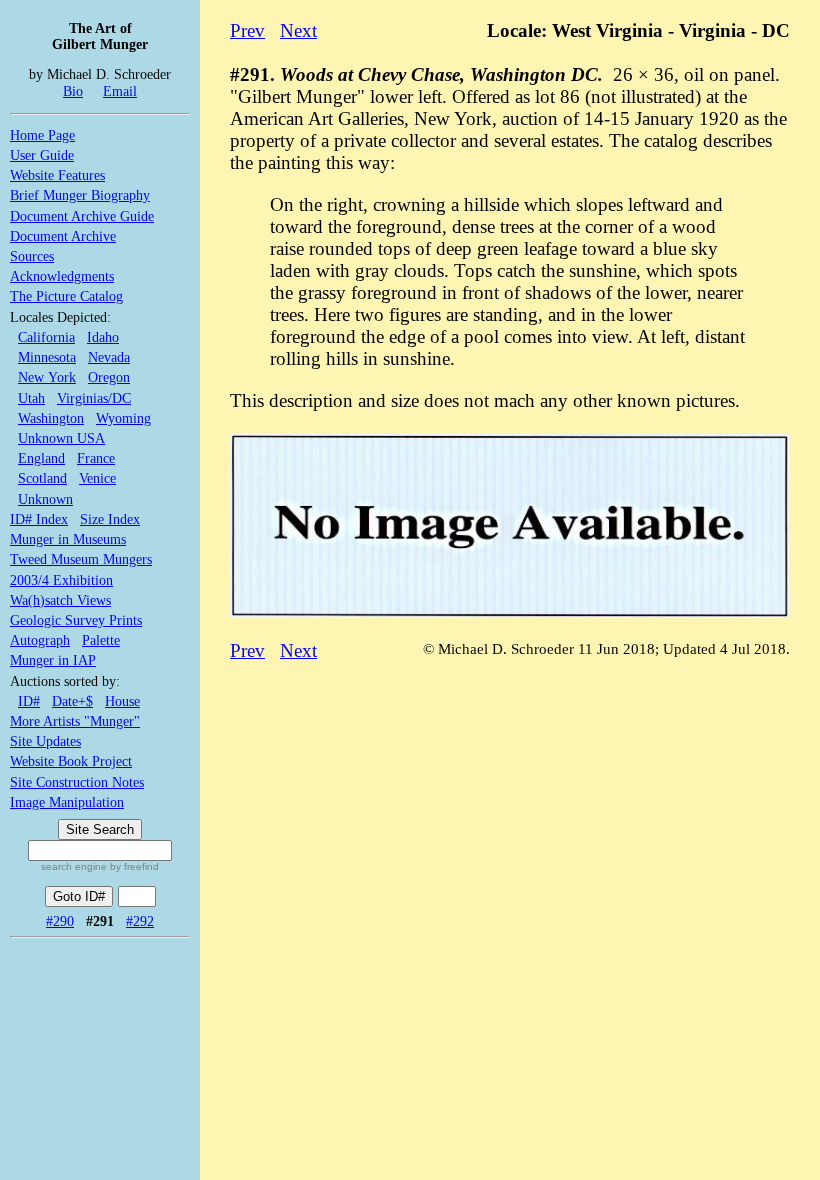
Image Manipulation (67, 802)
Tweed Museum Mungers (81, 559)
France (96, 458)
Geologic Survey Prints (76, 620)
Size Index (110, 519)
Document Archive (63, 236)
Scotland (42, 478)
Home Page (42, 135)
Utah (31, 398)
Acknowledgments (62, 276)
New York (47, 377)
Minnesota (47, 357)
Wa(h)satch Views (60, 600)
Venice (97, 478)
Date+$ (72, 701)
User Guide (42, 155)
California (46, 337)
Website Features (57, 175)
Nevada (109, 357)
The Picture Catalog (66, 296)
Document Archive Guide (82, 216)
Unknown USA (61, 438)
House (122, 701)
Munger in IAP (53, 660)
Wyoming (123, 418)
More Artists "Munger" (75, 721)
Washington (51, 418)
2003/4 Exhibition (61, 580)
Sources (32, 256)
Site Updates (45, 741)
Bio (73, 91)
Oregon (109, 377)
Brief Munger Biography (80, 195)
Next (298, 30)
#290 (60, 921)
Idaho (103, 337)
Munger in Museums (68, 539)
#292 (140, 921)
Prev (247, 30)
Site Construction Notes (77, 782)
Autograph (40, 640)
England (41, 458)
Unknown (45, 499)
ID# (29, 701)
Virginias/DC (94, 398)
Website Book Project (71, 761)
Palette (101, 640)
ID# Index (39, 519)
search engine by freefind (100, 866)
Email (120, 91)
